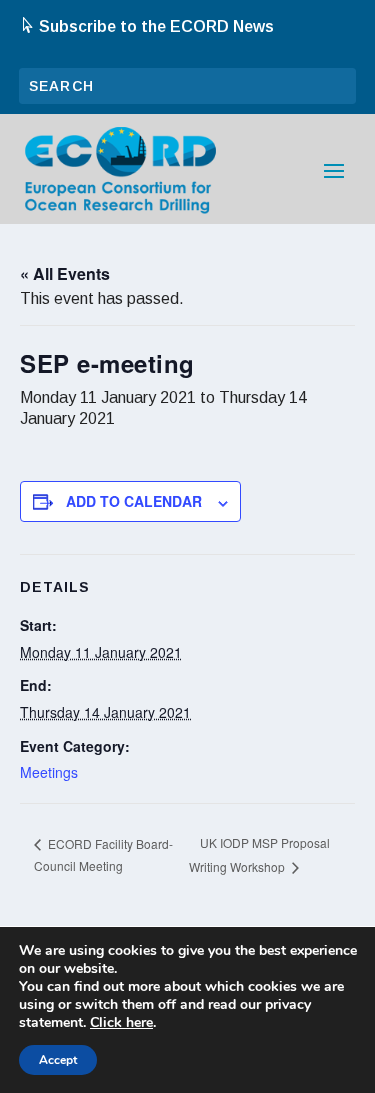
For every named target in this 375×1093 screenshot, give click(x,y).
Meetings (49, 772)
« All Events (65, 273)
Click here (121, 1023)
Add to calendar (134, 501)
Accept (58, 1060)
